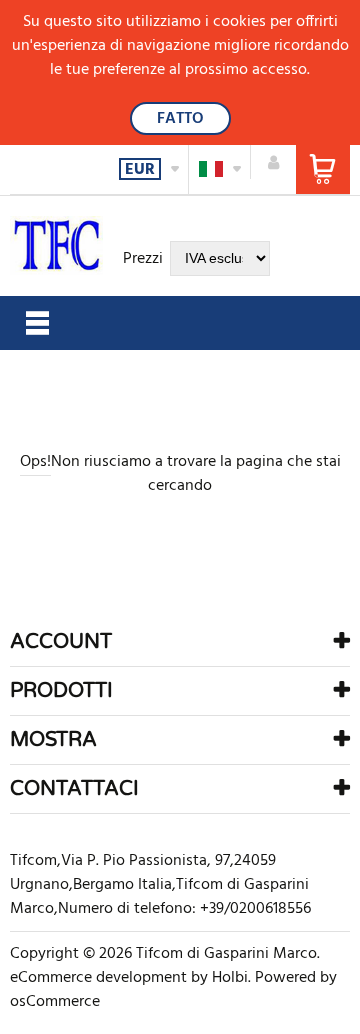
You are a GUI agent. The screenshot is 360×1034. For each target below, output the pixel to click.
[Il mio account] (273, 162)
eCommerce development (98, 978)
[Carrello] (323, 169)
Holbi (230, 978)
